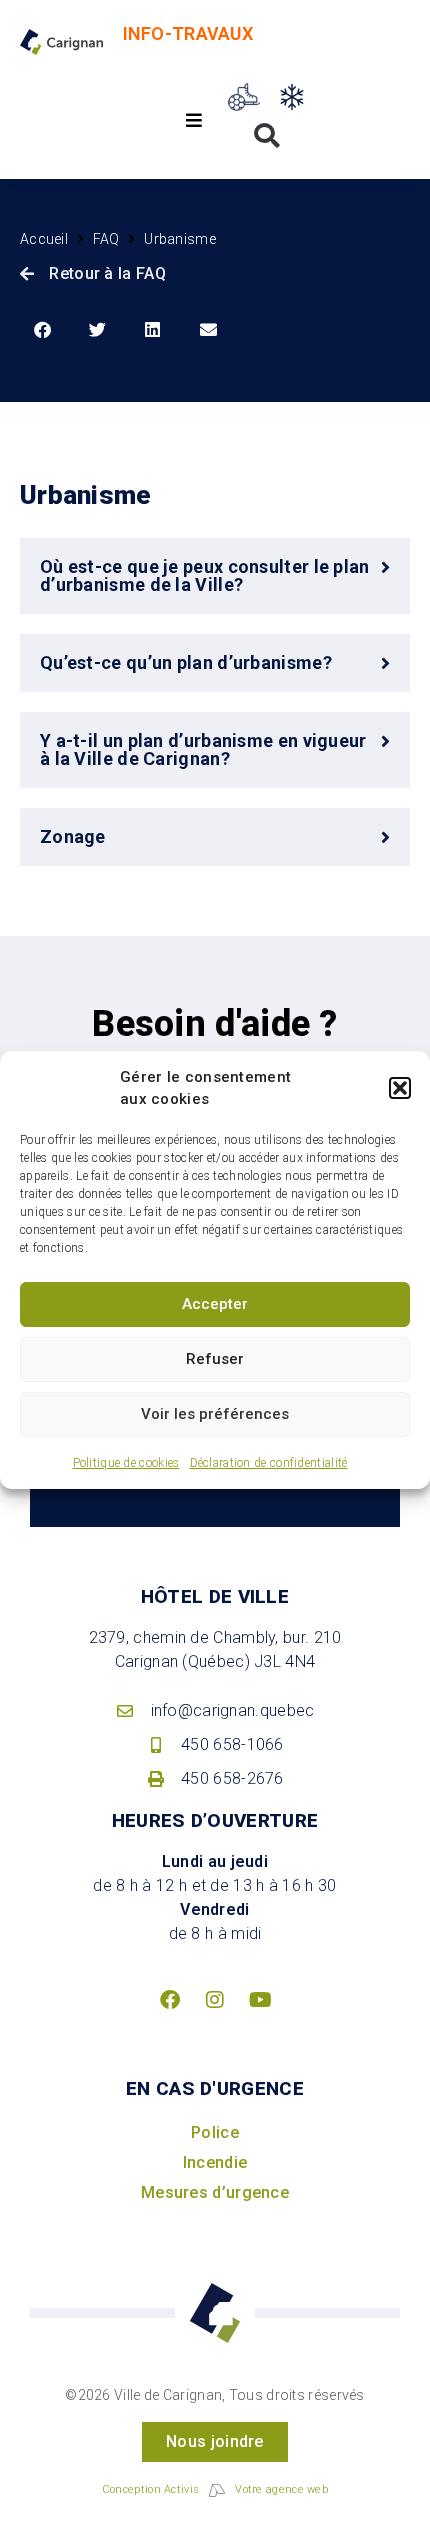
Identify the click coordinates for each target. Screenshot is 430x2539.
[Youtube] (260, 2000)
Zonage (73, 836)
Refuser (215, 1359)
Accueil (44, 239)
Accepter (215, 1304)
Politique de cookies (126, 1463)
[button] (400, 1088)
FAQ (106, 239)
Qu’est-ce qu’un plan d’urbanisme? (186, 662)
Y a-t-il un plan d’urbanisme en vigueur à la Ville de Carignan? (203, 749)
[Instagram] (215, 2000)
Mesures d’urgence (215, 2192)
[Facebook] (170, 2000)
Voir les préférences (215, 1414)
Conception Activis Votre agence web (215, 2489)
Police (215, 2132)
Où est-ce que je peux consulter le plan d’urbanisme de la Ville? (205, 575)
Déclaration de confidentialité (269, 1463)
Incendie (215, 2162)
